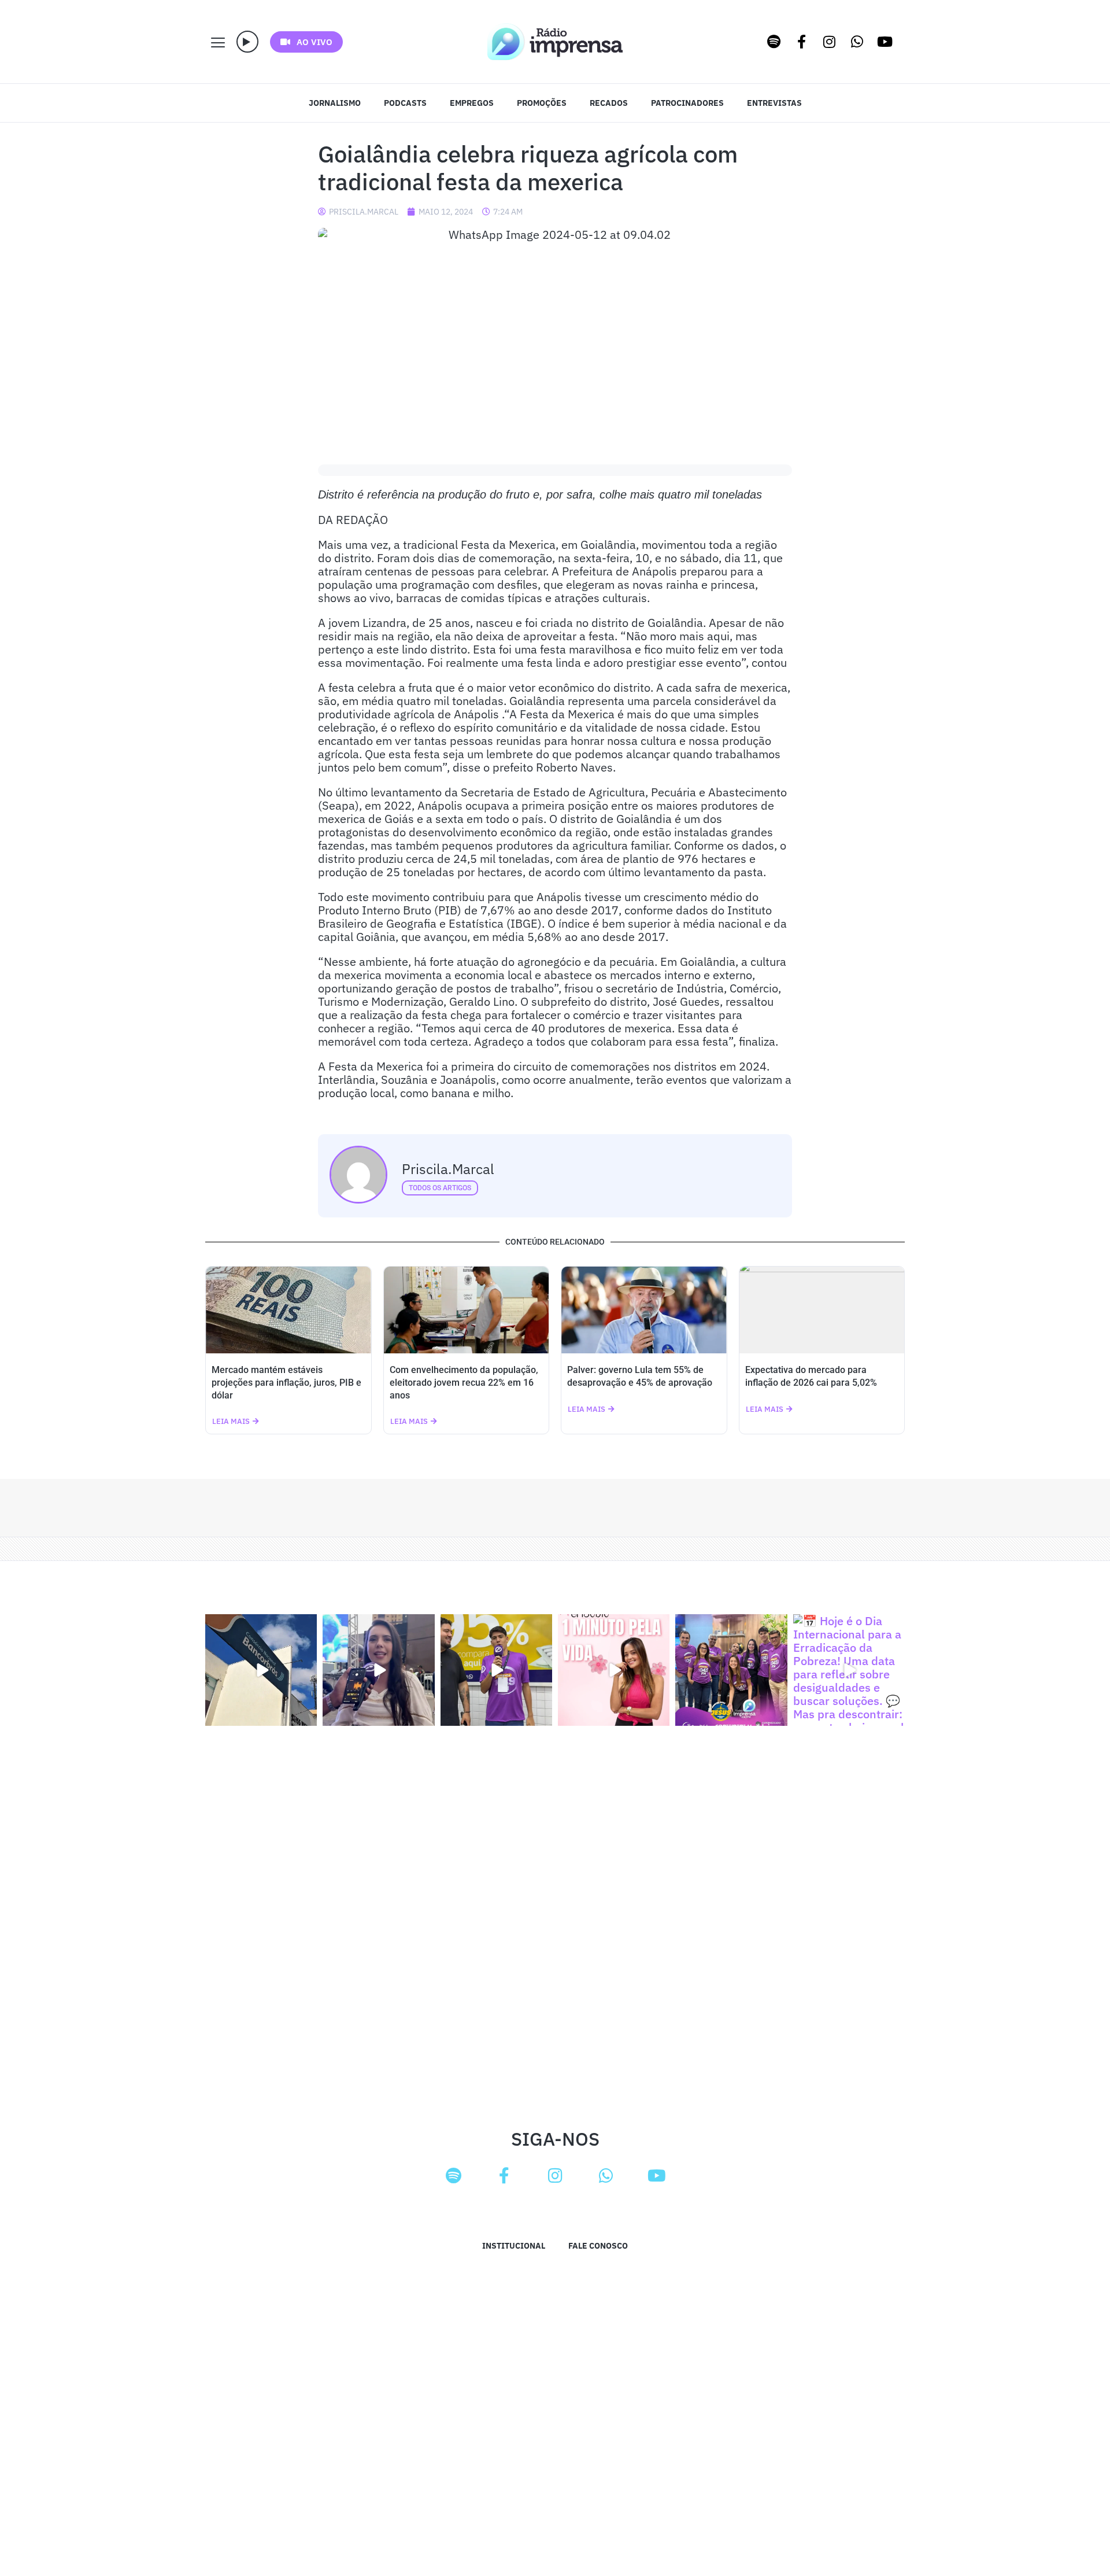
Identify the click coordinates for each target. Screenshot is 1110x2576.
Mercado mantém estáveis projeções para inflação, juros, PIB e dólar (286, 1383)
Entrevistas (774, 103)
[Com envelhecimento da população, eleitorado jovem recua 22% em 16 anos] (467, 1310)
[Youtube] (885, 42)
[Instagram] (830, 42)
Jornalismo (335, 103)
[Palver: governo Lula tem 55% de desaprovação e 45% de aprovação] (644, 1310)
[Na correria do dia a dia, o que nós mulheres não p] (614, 1670)
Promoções (542, 103)
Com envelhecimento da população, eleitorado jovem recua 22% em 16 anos (464, 1383)
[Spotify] (774, 42)
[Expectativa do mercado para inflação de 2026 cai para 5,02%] (822, 1310)
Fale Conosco (598, 2246)
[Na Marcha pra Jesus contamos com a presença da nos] (378, 1670)
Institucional (514, 2246)
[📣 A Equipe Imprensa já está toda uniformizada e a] (731, 1670)
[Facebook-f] (802, 42)
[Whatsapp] (857, 42)
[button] (247, 42)
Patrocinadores (687, 103)
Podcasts (405, 103)
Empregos (472, 103)
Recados (609, 103)
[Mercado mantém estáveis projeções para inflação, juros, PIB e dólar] (288, 1310)
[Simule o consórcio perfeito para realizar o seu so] (261, 1670)
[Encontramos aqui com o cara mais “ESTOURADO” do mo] (496, 1670)
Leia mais (231, 1421)
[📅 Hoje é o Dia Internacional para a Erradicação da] (849, 1670)
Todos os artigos (440, 1188)
